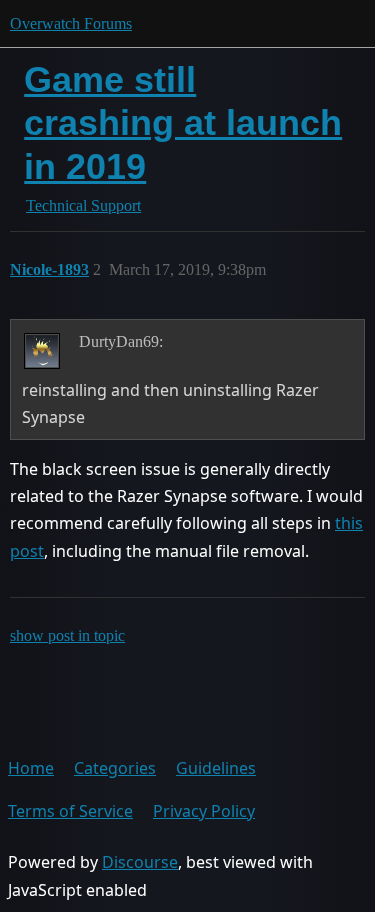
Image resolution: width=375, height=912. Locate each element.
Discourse (140, 862)
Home (31, 768)
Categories (115, 768)
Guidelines (216, 768)
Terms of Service (70, 811)
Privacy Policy (204, 811)
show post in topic (67, 635)
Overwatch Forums (71, 23)
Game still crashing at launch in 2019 (183, 122)
